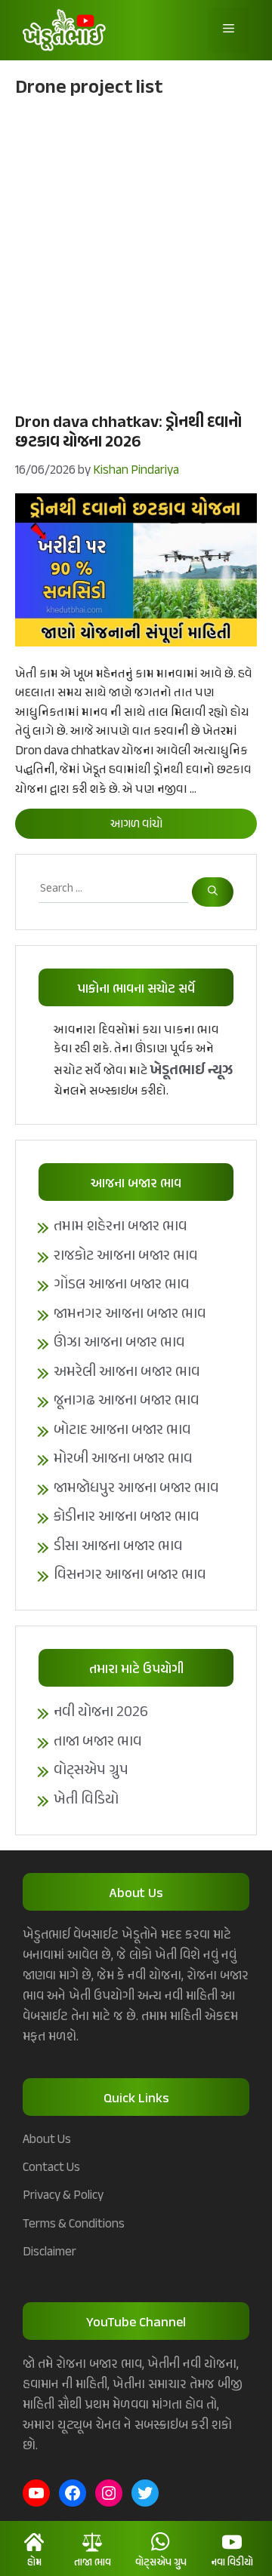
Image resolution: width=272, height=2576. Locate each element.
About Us (47, 2140)
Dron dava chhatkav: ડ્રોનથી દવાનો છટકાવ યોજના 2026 (128, 433)
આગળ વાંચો (136, 825)
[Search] (213, 892)
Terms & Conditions (74, 2224)
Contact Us (51, 2168)
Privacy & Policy (63, 2196)
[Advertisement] (136, 253)
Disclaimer (49, 2252)
